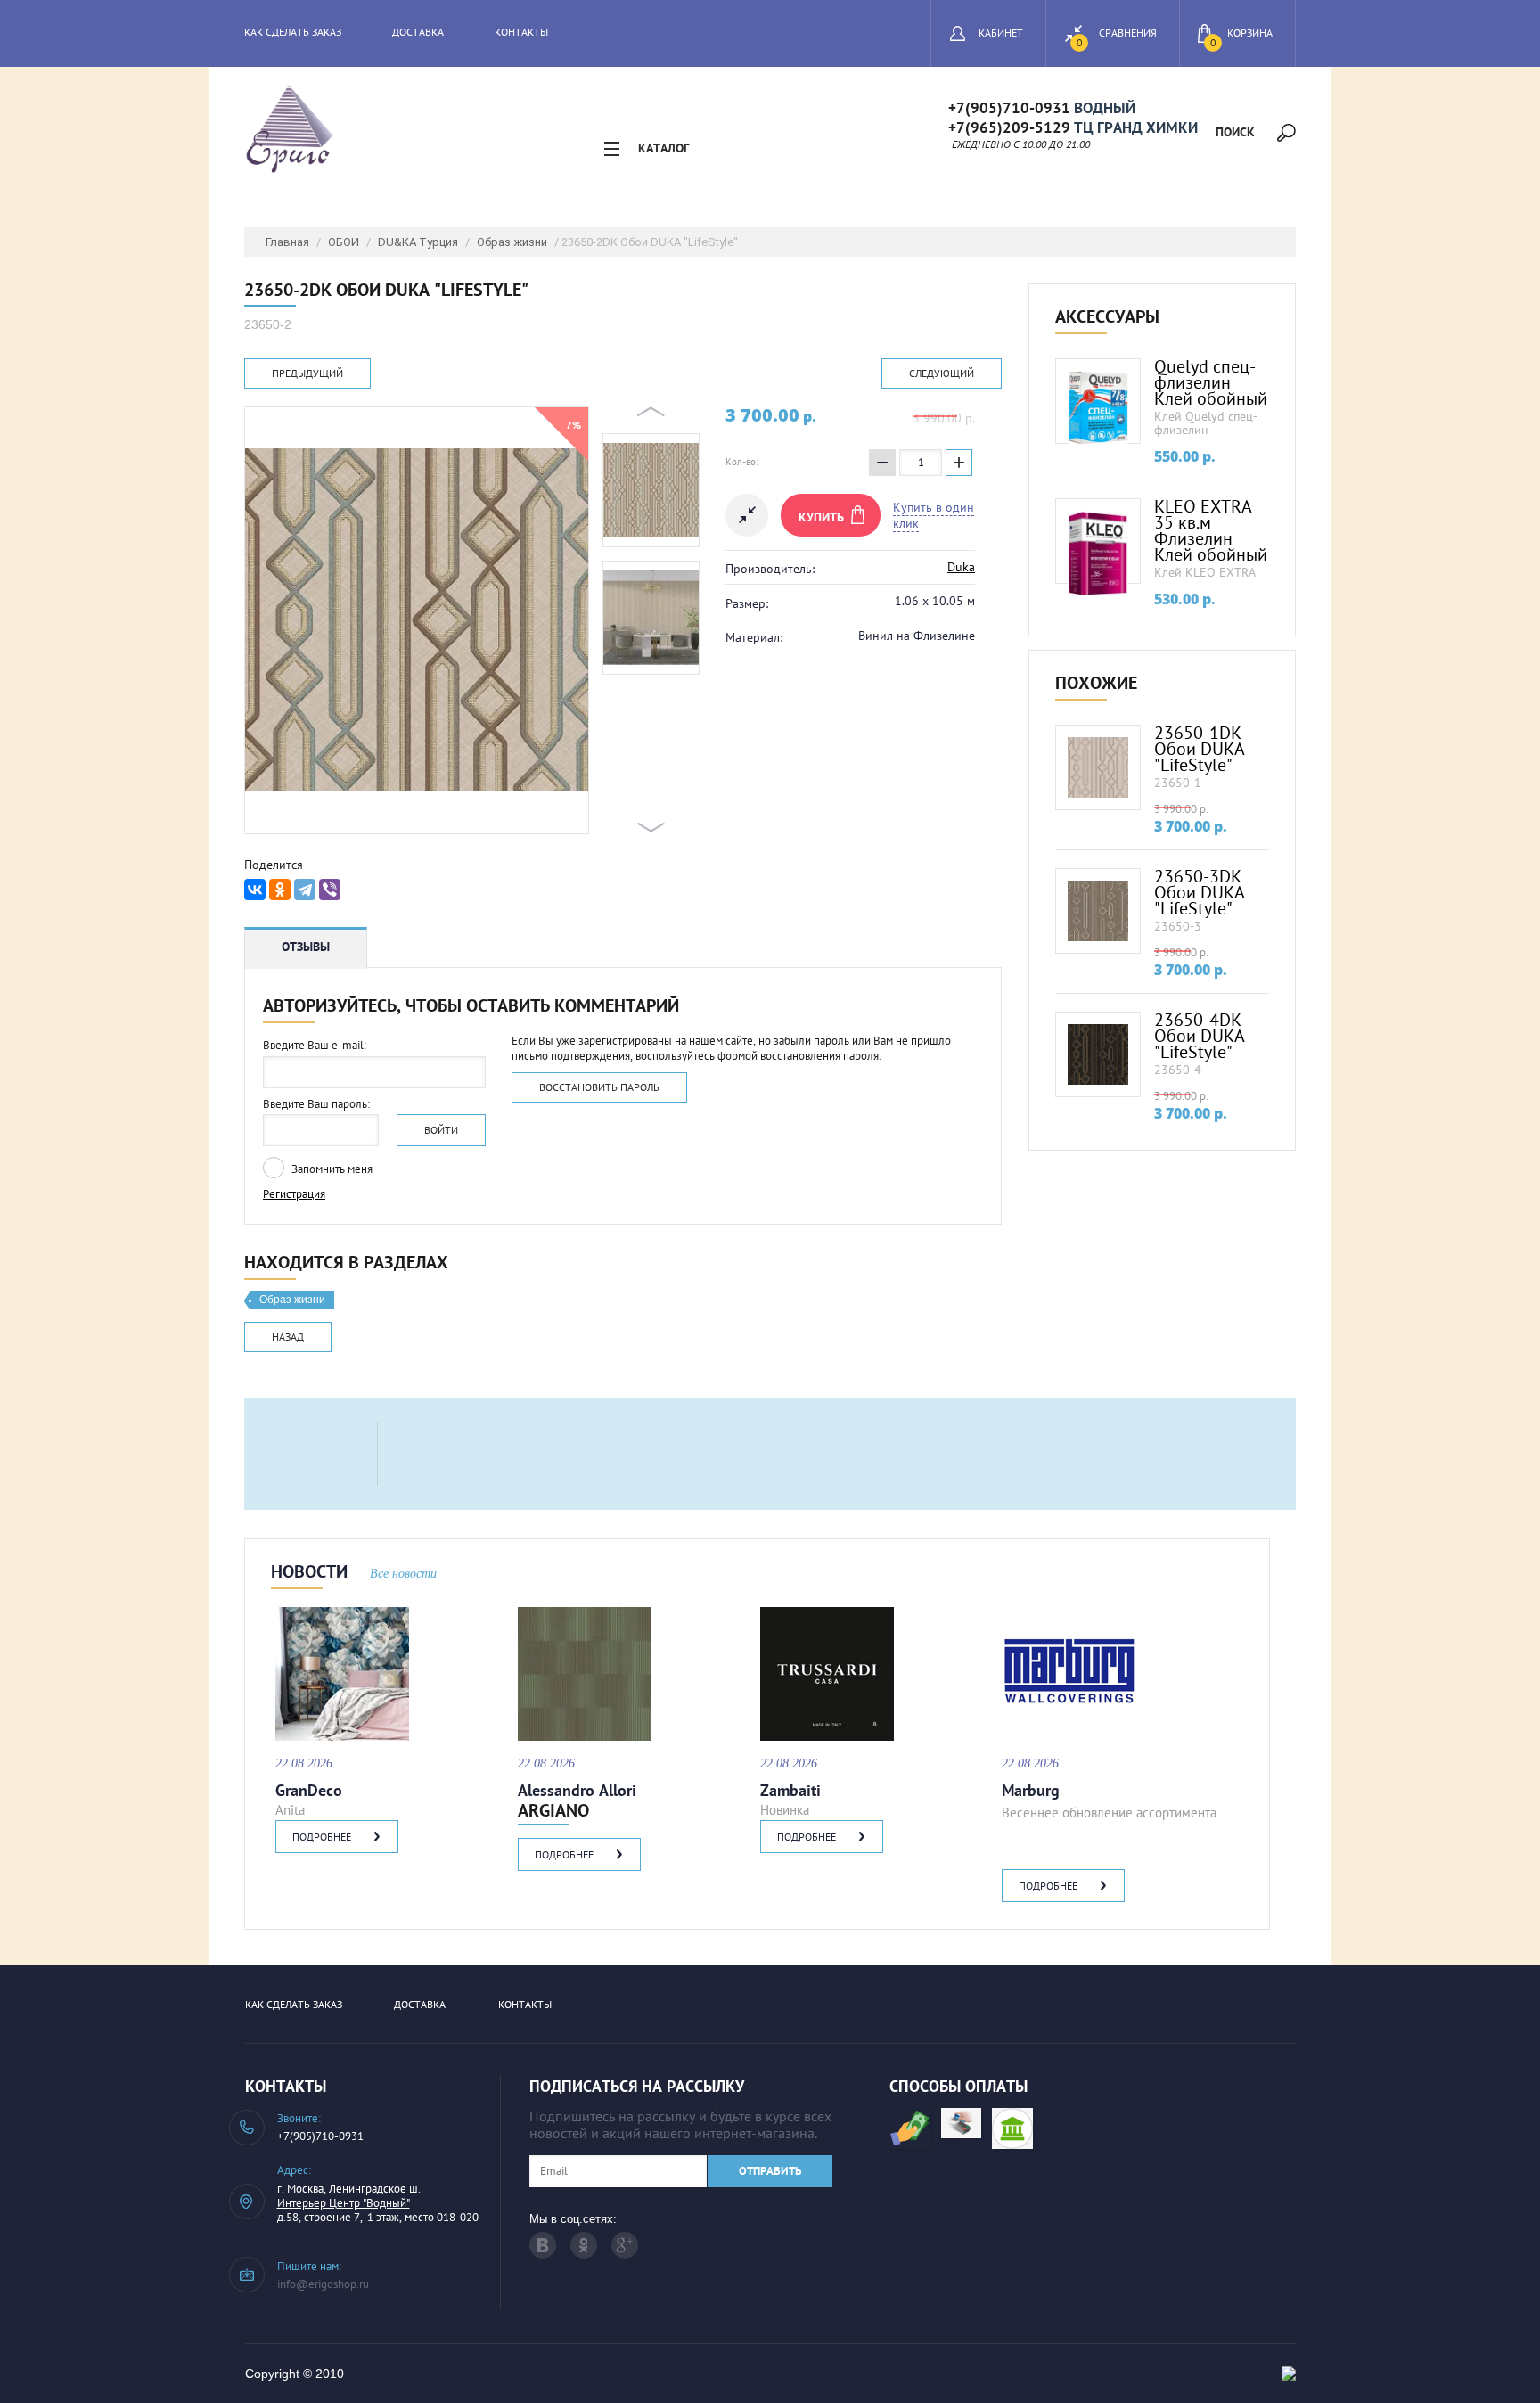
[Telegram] (305, 890)
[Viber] (330, 890)
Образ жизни (512, 242)
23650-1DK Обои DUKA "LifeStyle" (1200, 749)
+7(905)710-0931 (1009, 107)
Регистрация (294, 1194)
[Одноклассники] (280, 890)
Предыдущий (307, 373)
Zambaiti (790, 1790)
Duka (961, 567)
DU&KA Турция (418, 242)
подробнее (322, 1837)
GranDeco (309, 1790)
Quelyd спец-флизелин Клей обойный (1211, 382)
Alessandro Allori (577, 1790)
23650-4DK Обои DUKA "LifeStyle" (1200, 1036)
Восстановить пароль (599, 1087)
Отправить (770, 2171)
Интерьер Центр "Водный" (344, 2203)
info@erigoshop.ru (323, 2284)
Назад (288, 1337)
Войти (441, 1130)
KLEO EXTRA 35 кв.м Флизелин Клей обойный (1211, 530)
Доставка (418, 32)
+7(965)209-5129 (1009, 127)
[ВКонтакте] (255, 890)
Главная (287, 242)
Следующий (942, 373)
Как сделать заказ (293, 32)
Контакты (521, 32)
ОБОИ (344, 242)
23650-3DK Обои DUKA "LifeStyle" (1200, 892)
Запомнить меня (331, 1169)
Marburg (1031, 1790)
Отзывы (306, 947)
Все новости (403, 1574)
